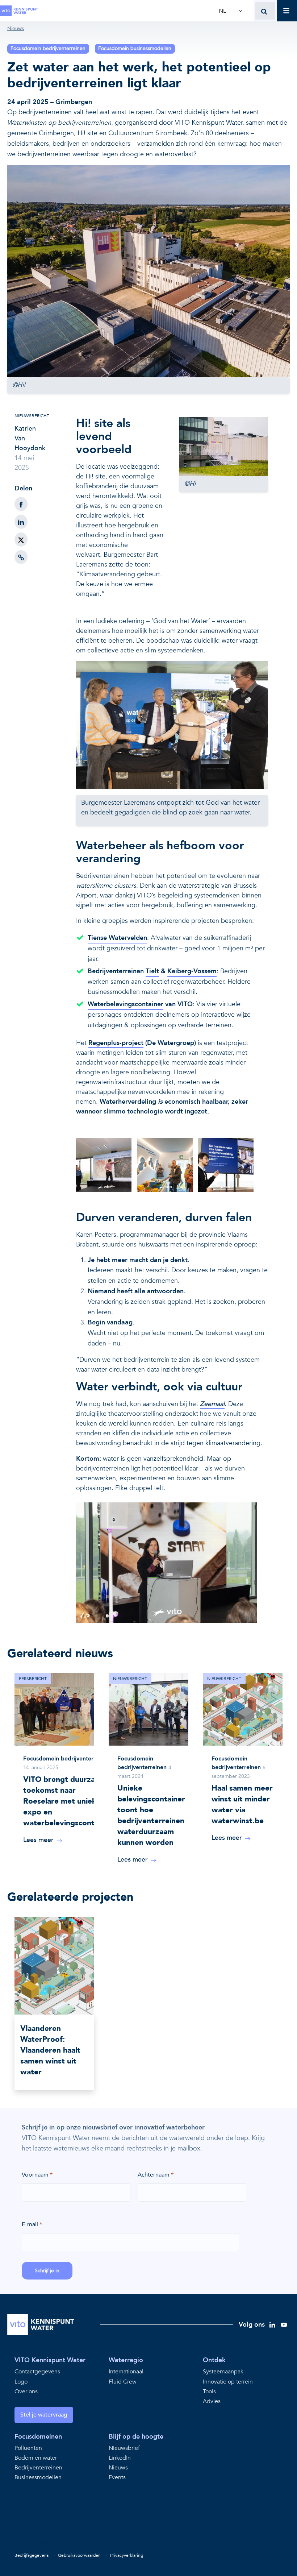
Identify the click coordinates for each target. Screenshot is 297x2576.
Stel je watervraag (44, 2415)
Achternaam (154, 2175)
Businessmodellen (38, 2478)
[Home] (20, 11)
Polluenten (28, 2448)
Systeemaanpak (223, 2372)
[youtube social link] (284, 2324)
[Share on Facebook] (21, 504)
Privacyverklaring (127, 2555)
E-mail (30, 2224)
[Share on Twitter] (21, 540)
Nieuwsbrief (124, 2448)
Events (117, 2478)
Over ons (26, 2392)
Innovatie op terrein (228, 2382)
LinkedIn (120, 2458)
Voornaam (35, 2175)
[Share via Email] (21, 557)
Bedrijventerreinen (38, 2468)
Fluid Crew (123, 2382)
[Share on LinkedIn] (21, 522)
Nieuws (118, 2468)
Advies (212, 2401)
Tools (209, 2392)
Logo (21, 2382)
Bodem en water (36, 2458)
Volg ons (252, 2325)
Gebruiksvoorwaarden (79, 2555)
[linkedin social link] (272, 2324)
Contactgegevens (37, 2372)
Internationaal (126, 2372)
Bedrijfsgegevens (32, 2555)
